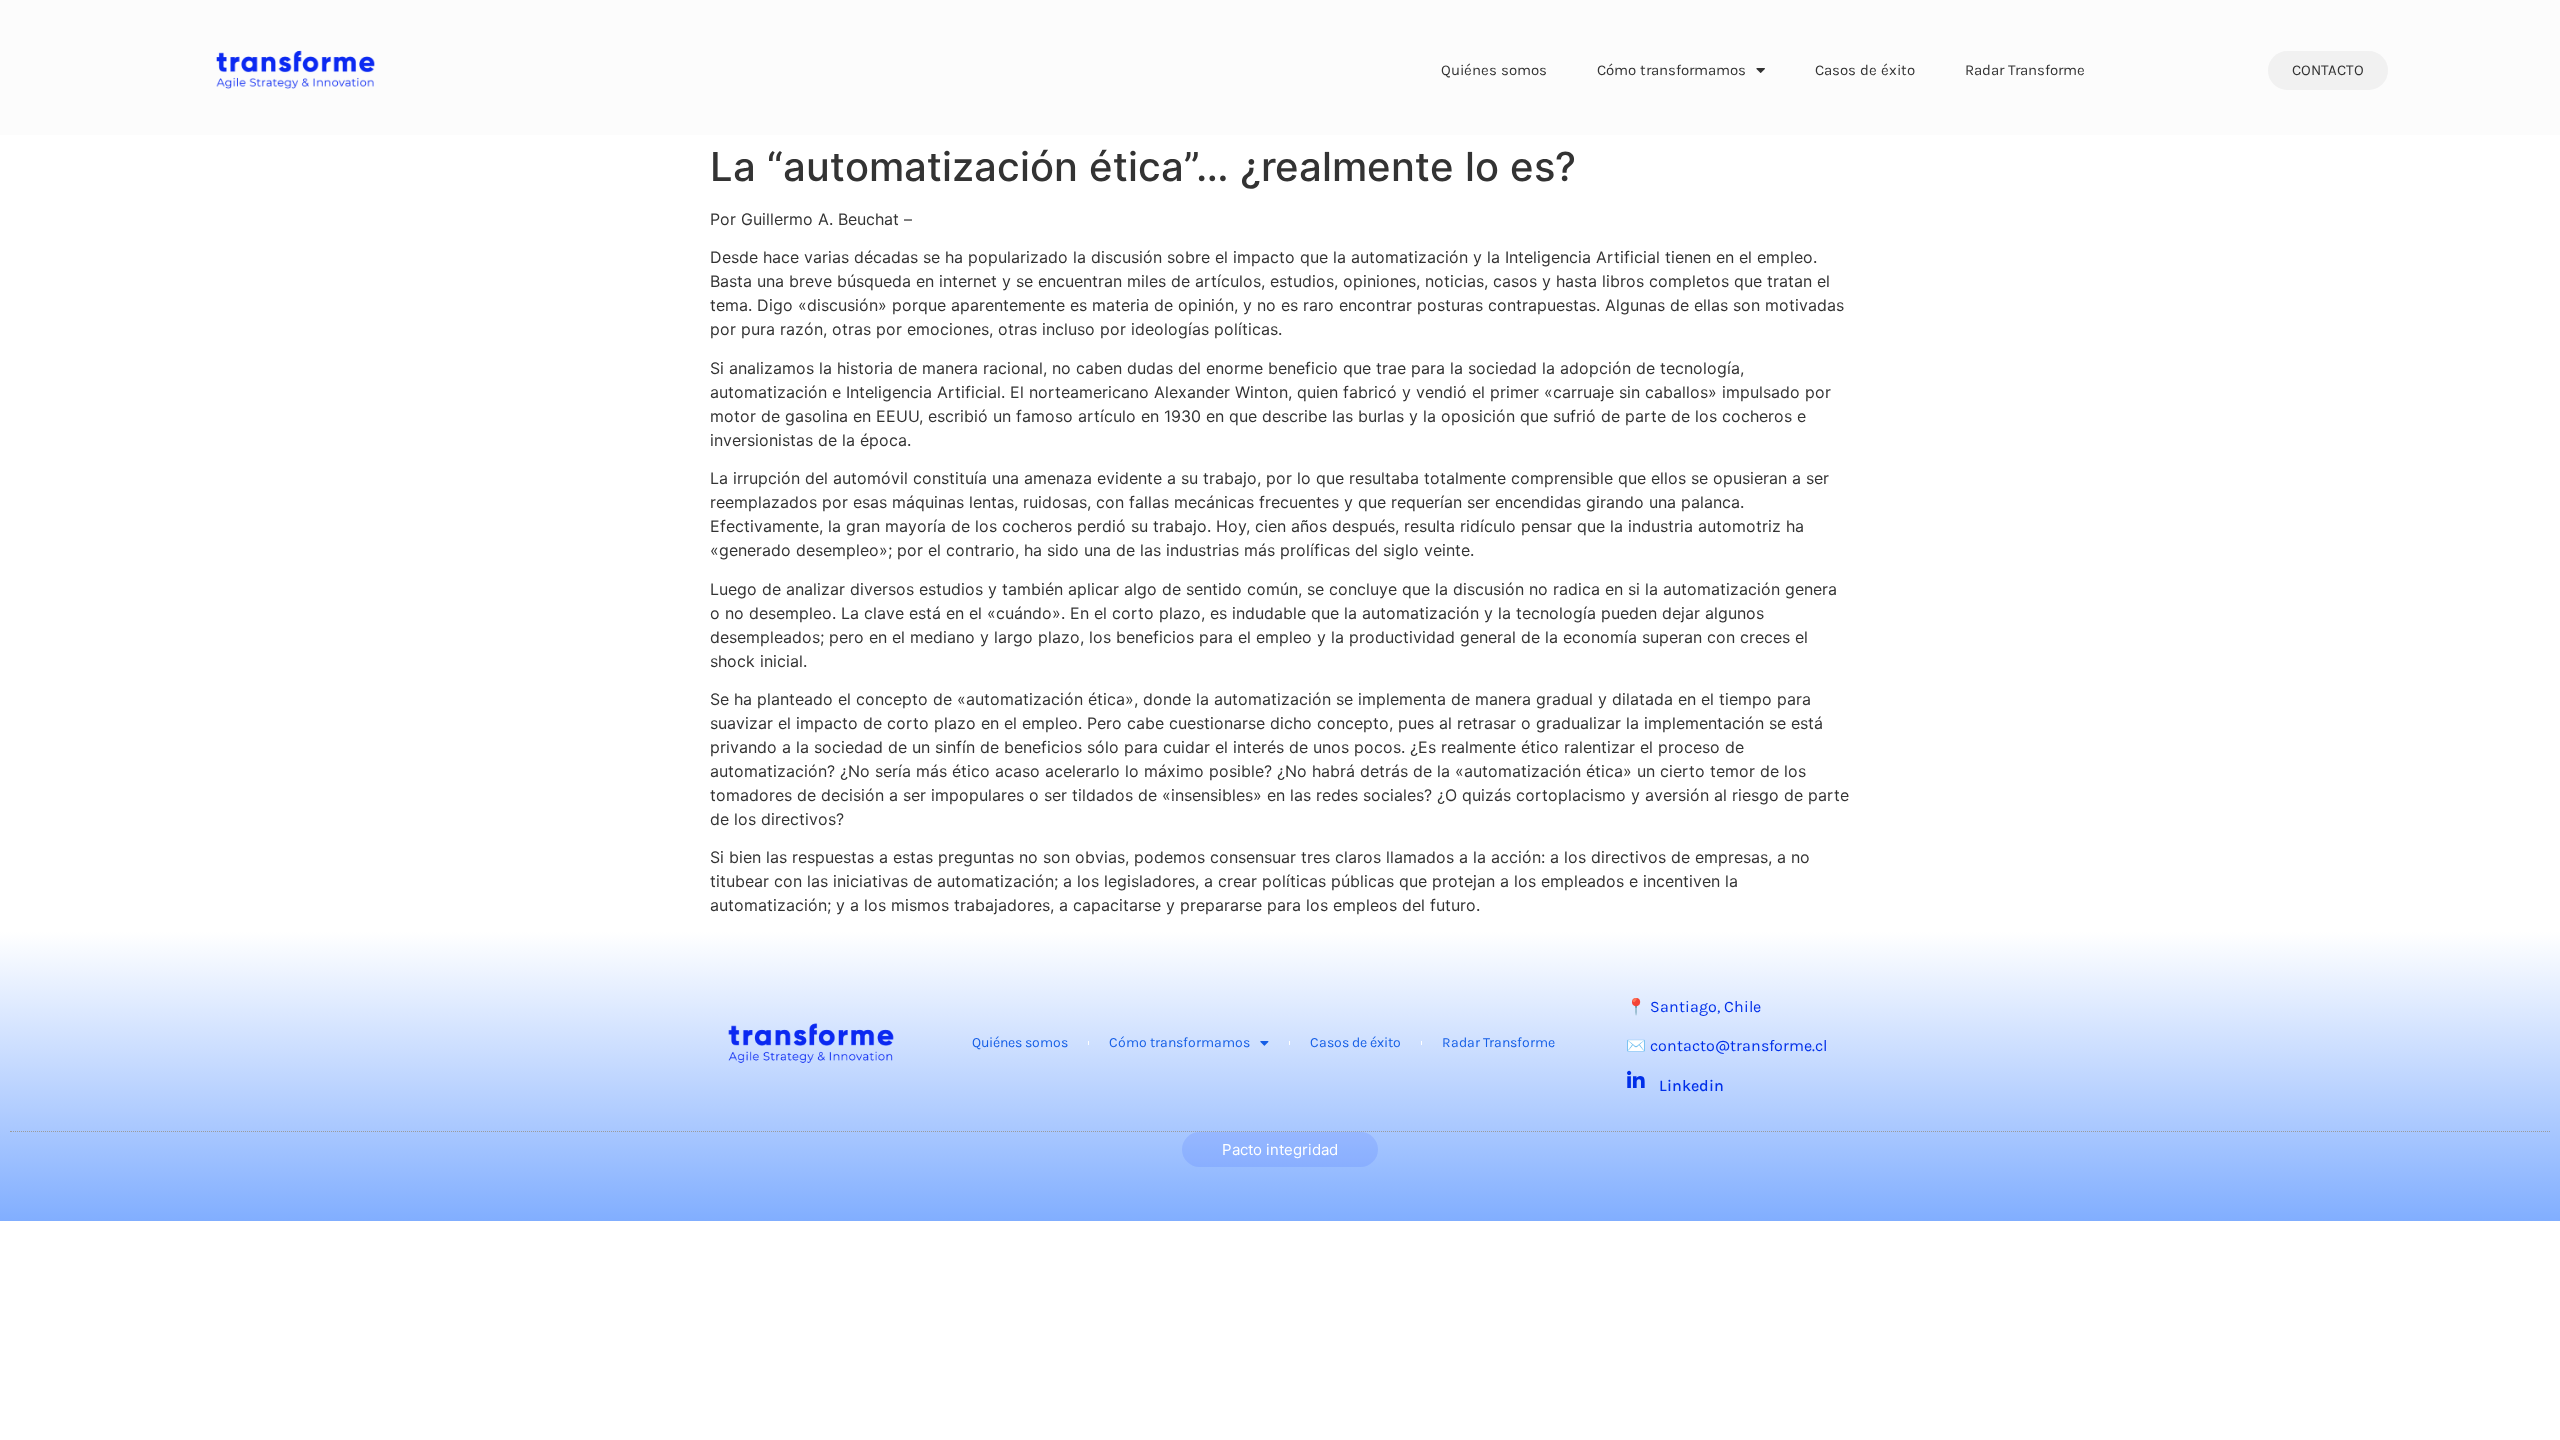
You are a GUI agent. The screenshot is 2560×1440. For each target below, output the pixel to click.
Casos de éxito (1865, 70)
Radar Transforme (2025, 70)
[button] (2328, 70)
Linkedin (1691, 1085)
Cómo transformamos (1671, 70)
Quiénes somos (1494, 70)
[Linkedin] (1636, 1081)
